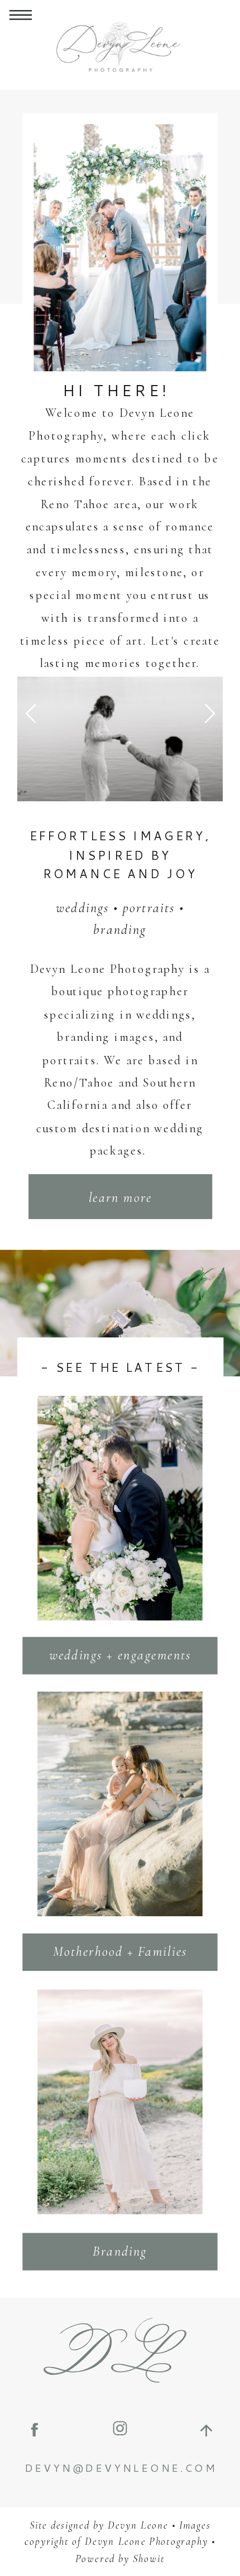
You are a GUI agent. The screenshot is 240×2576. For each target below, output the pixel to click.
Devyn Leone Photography (147, 2542)
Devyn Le (130, 2525)
